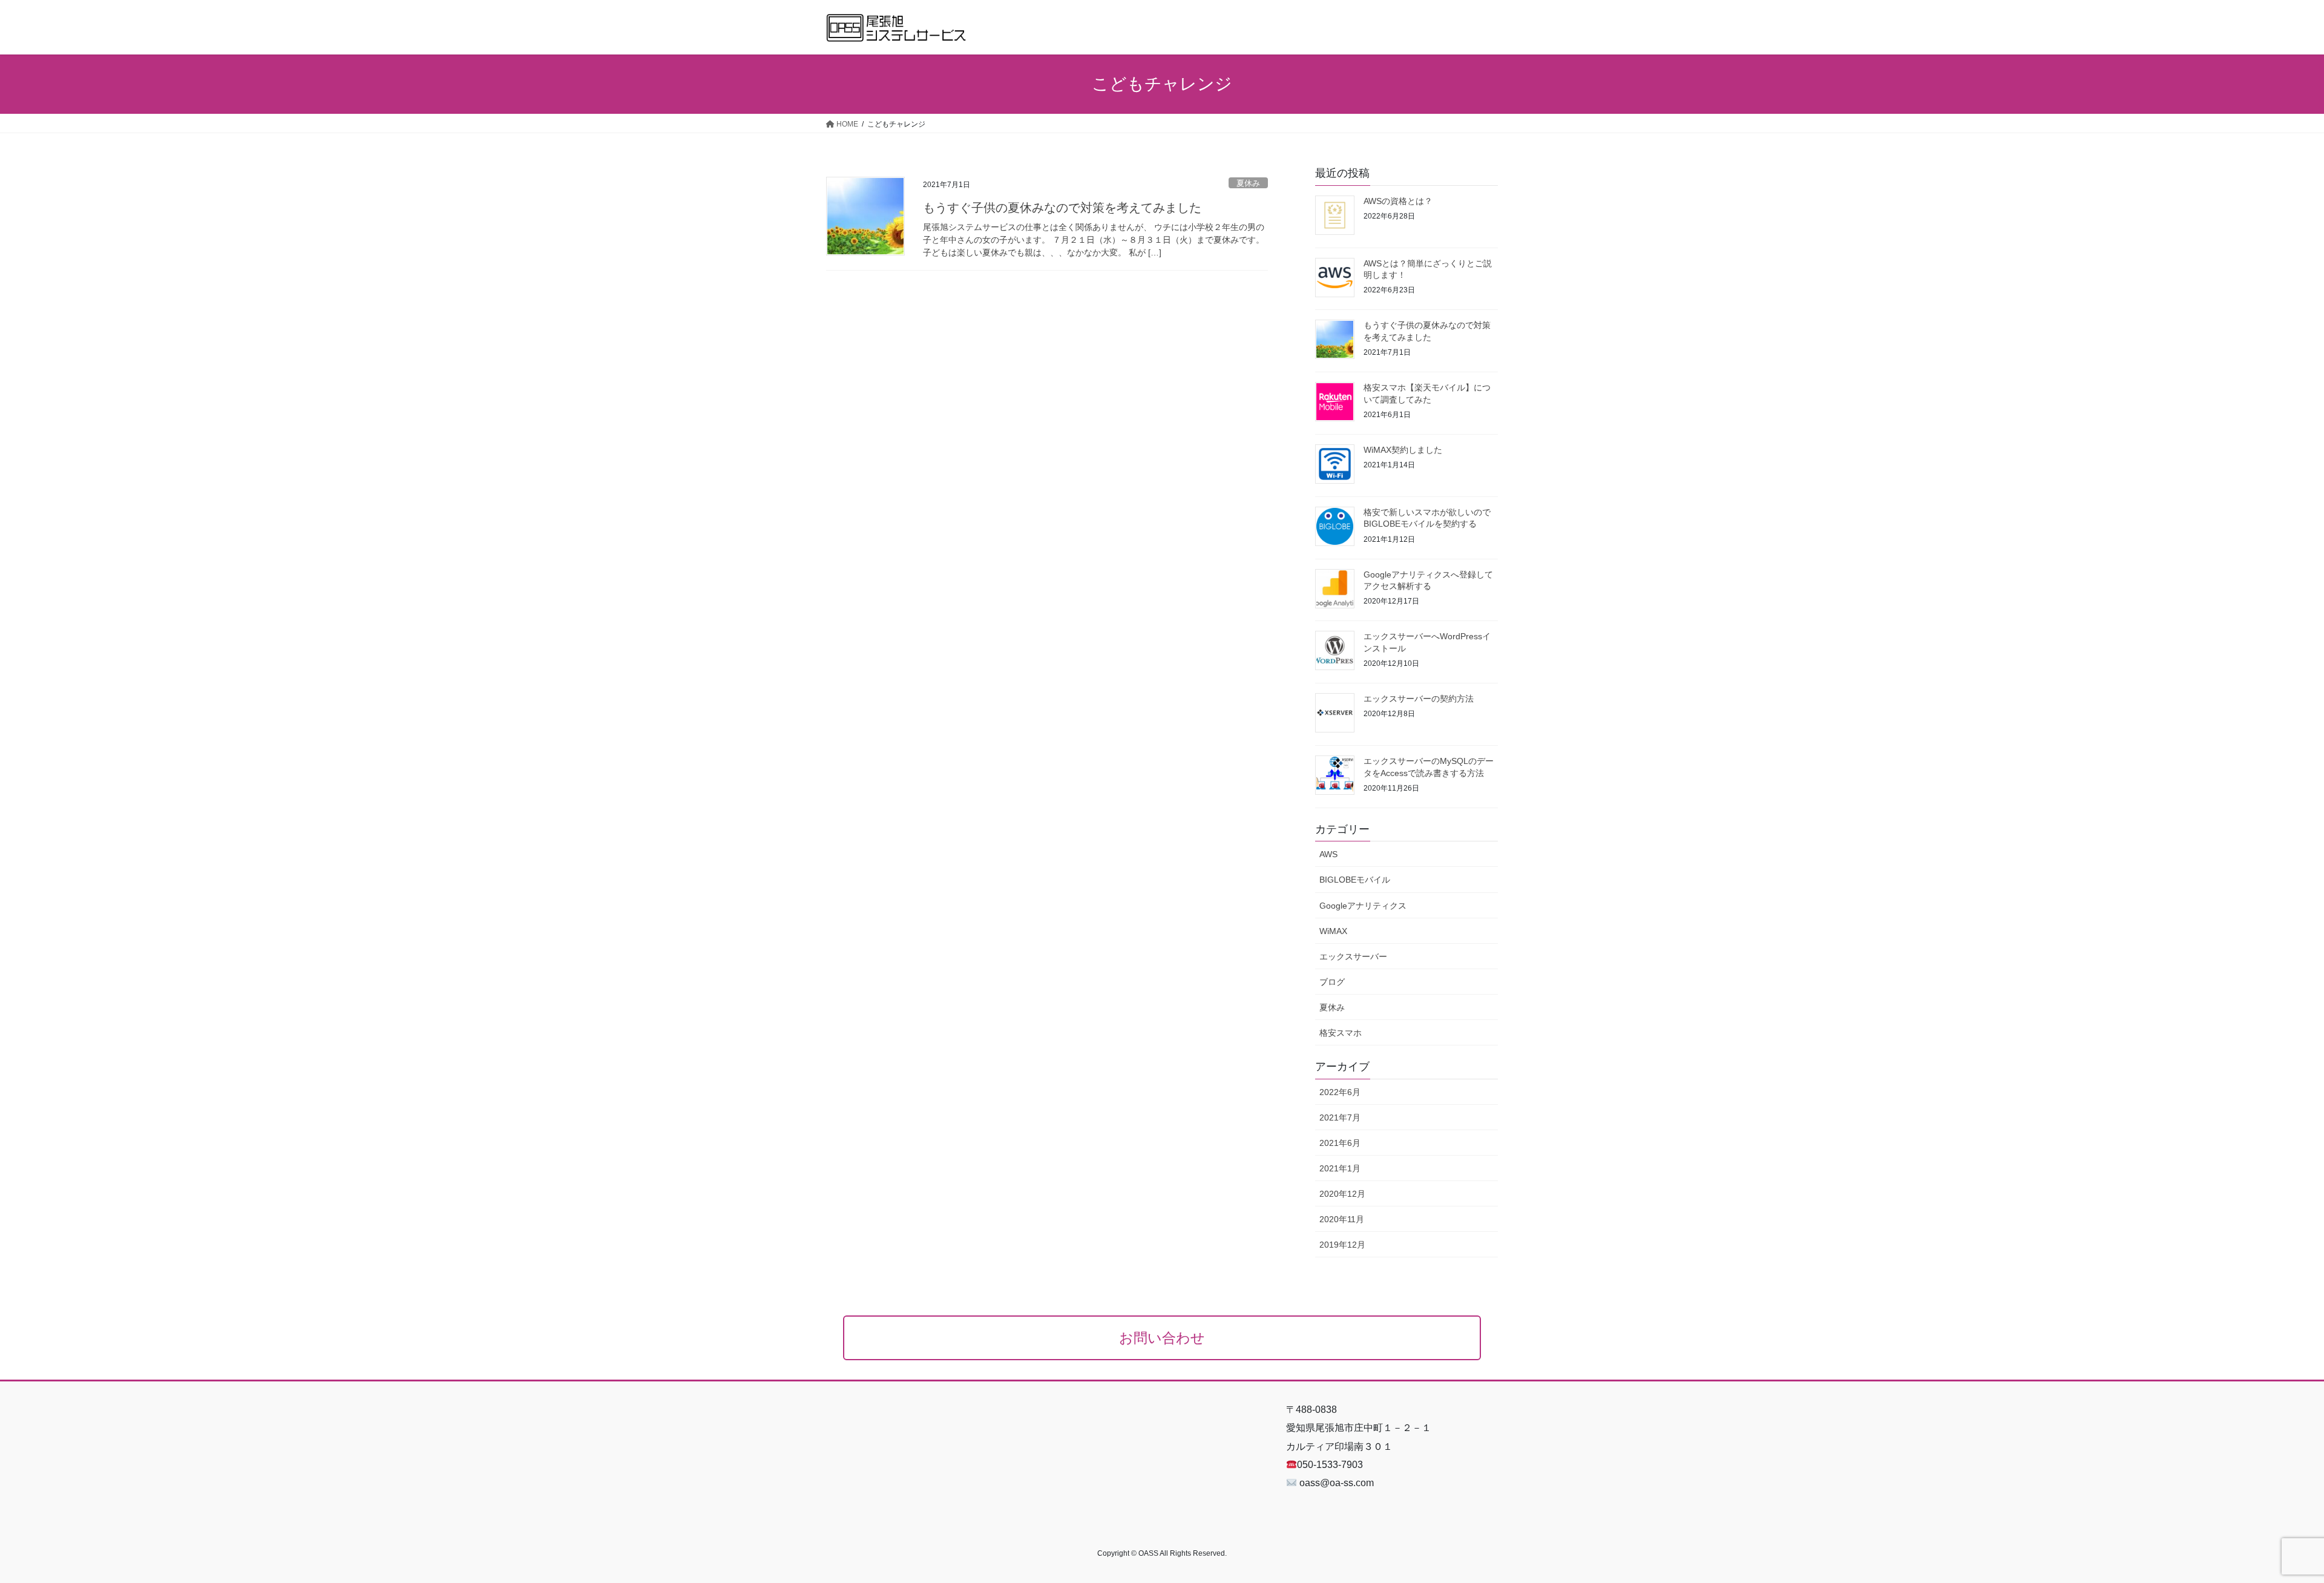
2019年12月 (1342, 1245)
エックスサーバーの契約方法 (1419, 699)
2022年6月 (1340, 1092)
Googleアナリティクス (1363, 906)
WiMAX (1333, 931)
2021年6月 (1340, 1143)
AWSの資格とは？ (1398, 201)
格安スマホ (1341, 1033)
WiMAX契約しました (1403, 450)
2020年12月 (1342, 1194)
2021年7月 (1340, 1117)
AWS (1328, 854)
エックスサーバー (1353, 956)
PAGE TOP (2263, 1525)
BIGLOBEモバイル (1355, 880)
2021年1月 (1340, 1168)
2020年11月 (1342, 1219)
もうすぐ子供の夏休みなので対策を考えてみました (1062, 208)
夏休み (1248, 183)
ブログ (1332, 982)
